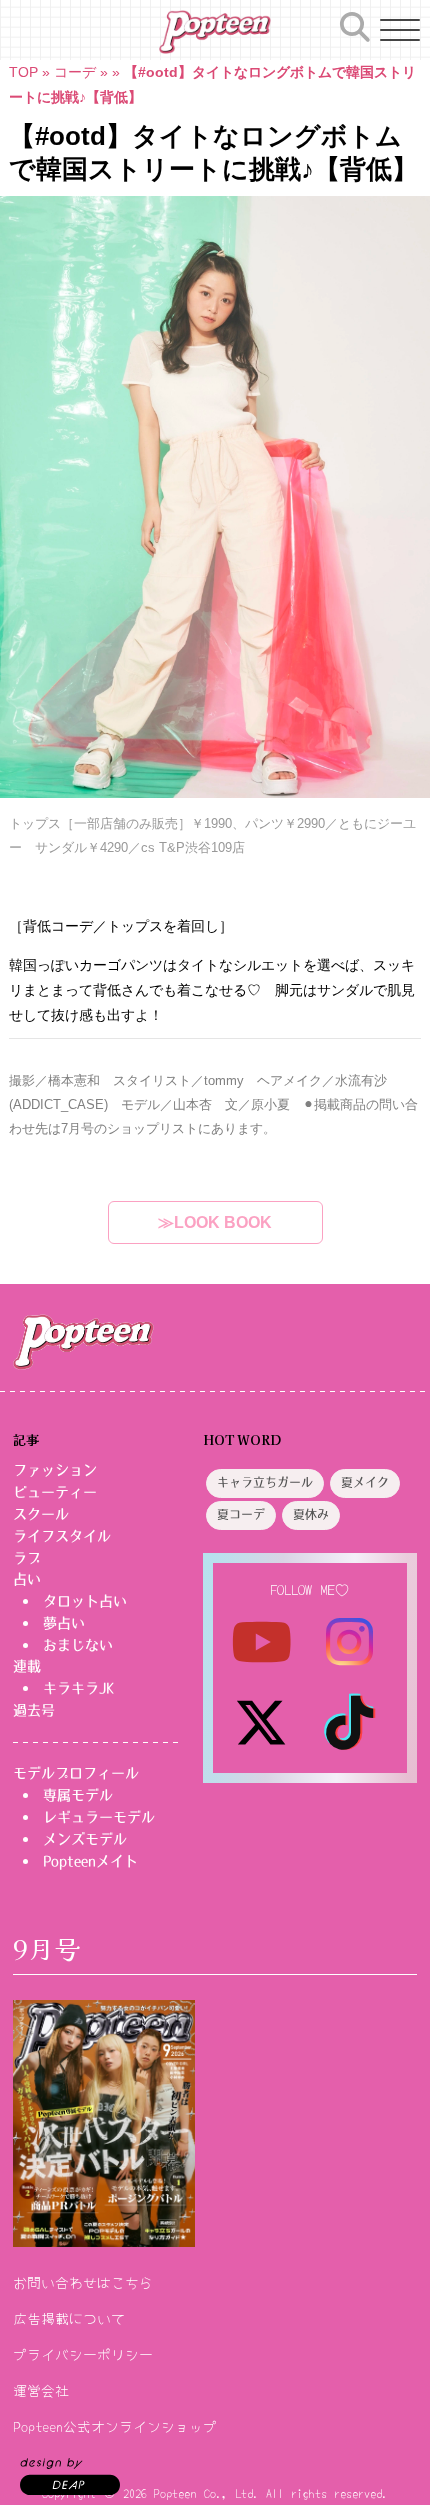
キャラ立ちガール (265, 1483)
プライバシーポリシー (83, 2354)
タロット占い (85, 1601)
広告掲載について (69, 2318)
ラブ (27, 1558)
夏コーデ (241, 1515)
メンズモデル (85, 1839)
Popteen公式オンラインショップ (115, 2426)
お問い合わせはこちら (83, 2282)
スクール (41, 1514)
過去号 (34, 1710)
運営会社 (41, 2390)
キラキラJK (78, 1688)
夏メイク (365, 1483)
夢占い (64, 1623)
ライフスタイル (62, 1536)
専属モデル (78, 1795)
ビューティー (55, 1492)
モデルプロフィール (76, 1773)
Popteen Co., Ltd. (206, 2492)
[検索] (355, 27)
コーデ (75, 72)
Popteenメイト (90, 1861)
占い (27, 1579)
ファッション (55, 1470)
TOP (23, 72)
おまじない (78, 1645)
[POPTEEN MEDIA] (214, 32)
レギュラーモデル (99, 1817)
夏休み (311, 1515)
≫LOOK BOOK (215, 1222)
